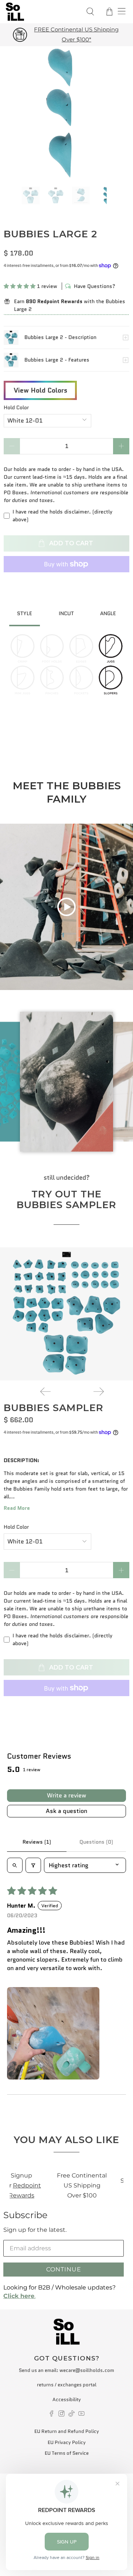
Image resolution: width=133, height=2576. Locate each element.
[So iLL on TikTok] (71, 2415)
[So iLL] (41, 12)
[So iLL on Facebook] (52, 2415)
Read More (17, 1508)
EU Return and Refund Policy (67, 2431)
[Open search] (15, 1865)
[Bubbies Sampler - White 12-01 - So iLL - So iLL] (66, 1314)
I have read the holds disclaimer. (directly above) (62, 516)
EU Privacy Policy (67, 2442)
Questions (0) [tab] (96, 1842)
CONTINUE (64, 2269)
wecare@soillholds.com (87, 2370)
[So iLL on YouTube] (81, 2415)
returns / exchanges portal (67, 2385)
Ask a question (66, 1811)
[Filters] (33, 1865)
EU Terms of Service (67, 2453)
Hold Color (16, 407)
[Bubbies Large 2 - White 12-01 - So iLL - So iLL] (66, 113)
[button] (20, 286)
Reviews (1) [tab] (37, 1842)
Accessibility (67, 2399)
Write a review (66, 1795)
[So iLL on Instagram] (62, 2415)
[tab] (25, 614)
